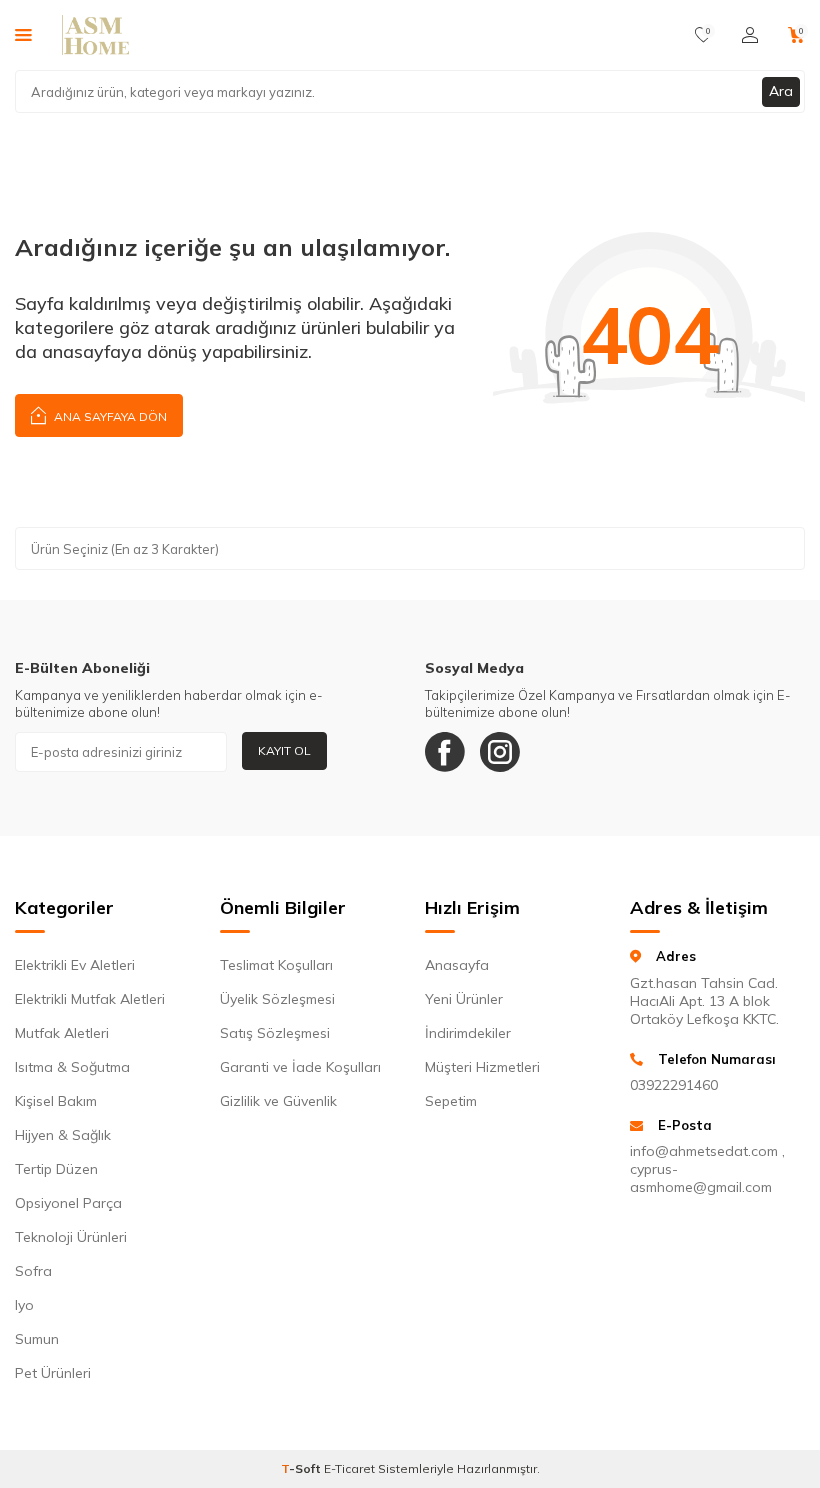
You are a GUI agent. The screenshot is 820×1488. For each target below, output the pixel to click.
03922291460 (674, 1085)
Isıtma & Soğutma (72, 1067)
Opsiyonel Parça (68, 1203)
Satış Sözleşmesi (275, 1033)
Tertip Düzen (56, 1169)
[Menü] (23, 34)
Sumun (37, 1339)
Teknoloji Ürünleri (71, 1237)
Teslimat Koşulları (276, 965)
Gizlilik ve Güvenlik (278, 1101)
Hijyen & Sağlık (63, 1135)
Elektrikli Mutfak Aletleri (90, 999)
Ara (781, 91)
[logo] (95, 35)
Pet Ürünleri (53, 1373)
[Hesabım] (750, 35)
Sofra (33, 1271)
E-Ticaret (349, 1468)
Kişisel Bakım (56, 1101)
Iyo (24, 1305)
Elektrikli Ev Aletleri (75, 965)
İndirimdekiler (468, 1033)
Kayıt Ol (284, 750)
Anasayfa (457, 965)
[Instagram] (500, 752)
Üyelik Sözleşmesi (277, 999)
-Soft (302, 1468)
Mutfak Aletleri (62, 1033)
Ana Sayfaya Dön (109, 416)
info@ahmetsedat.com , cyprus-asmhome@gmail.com (707, 1169)
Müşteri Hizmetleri (482, 1067)
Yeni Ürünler (464, 999)
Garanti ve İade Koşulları (300, 1067)
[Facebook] (445, 752)
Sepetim (451, 1101)
